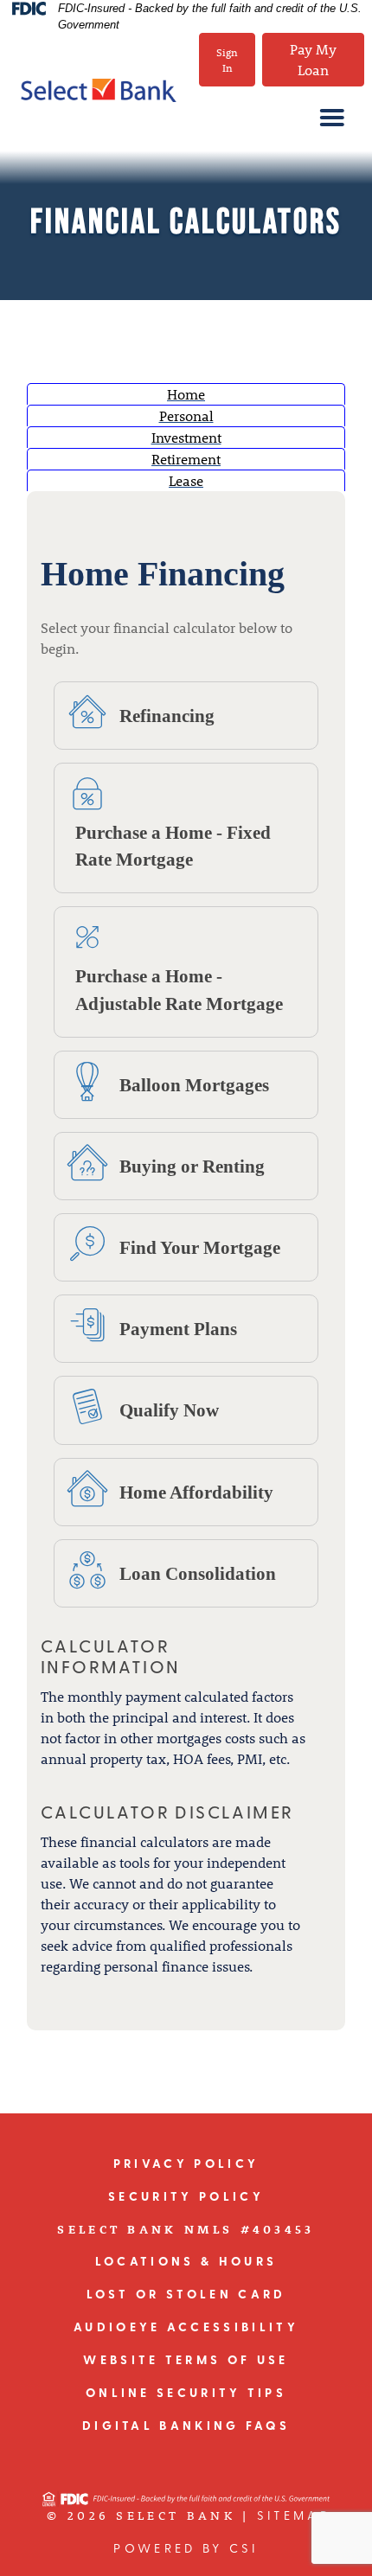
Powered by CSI (186, 2550)
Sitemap (294, 2517)
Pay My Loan (313, 59)
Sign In (227, 60)
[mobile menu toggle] (322, 117)
